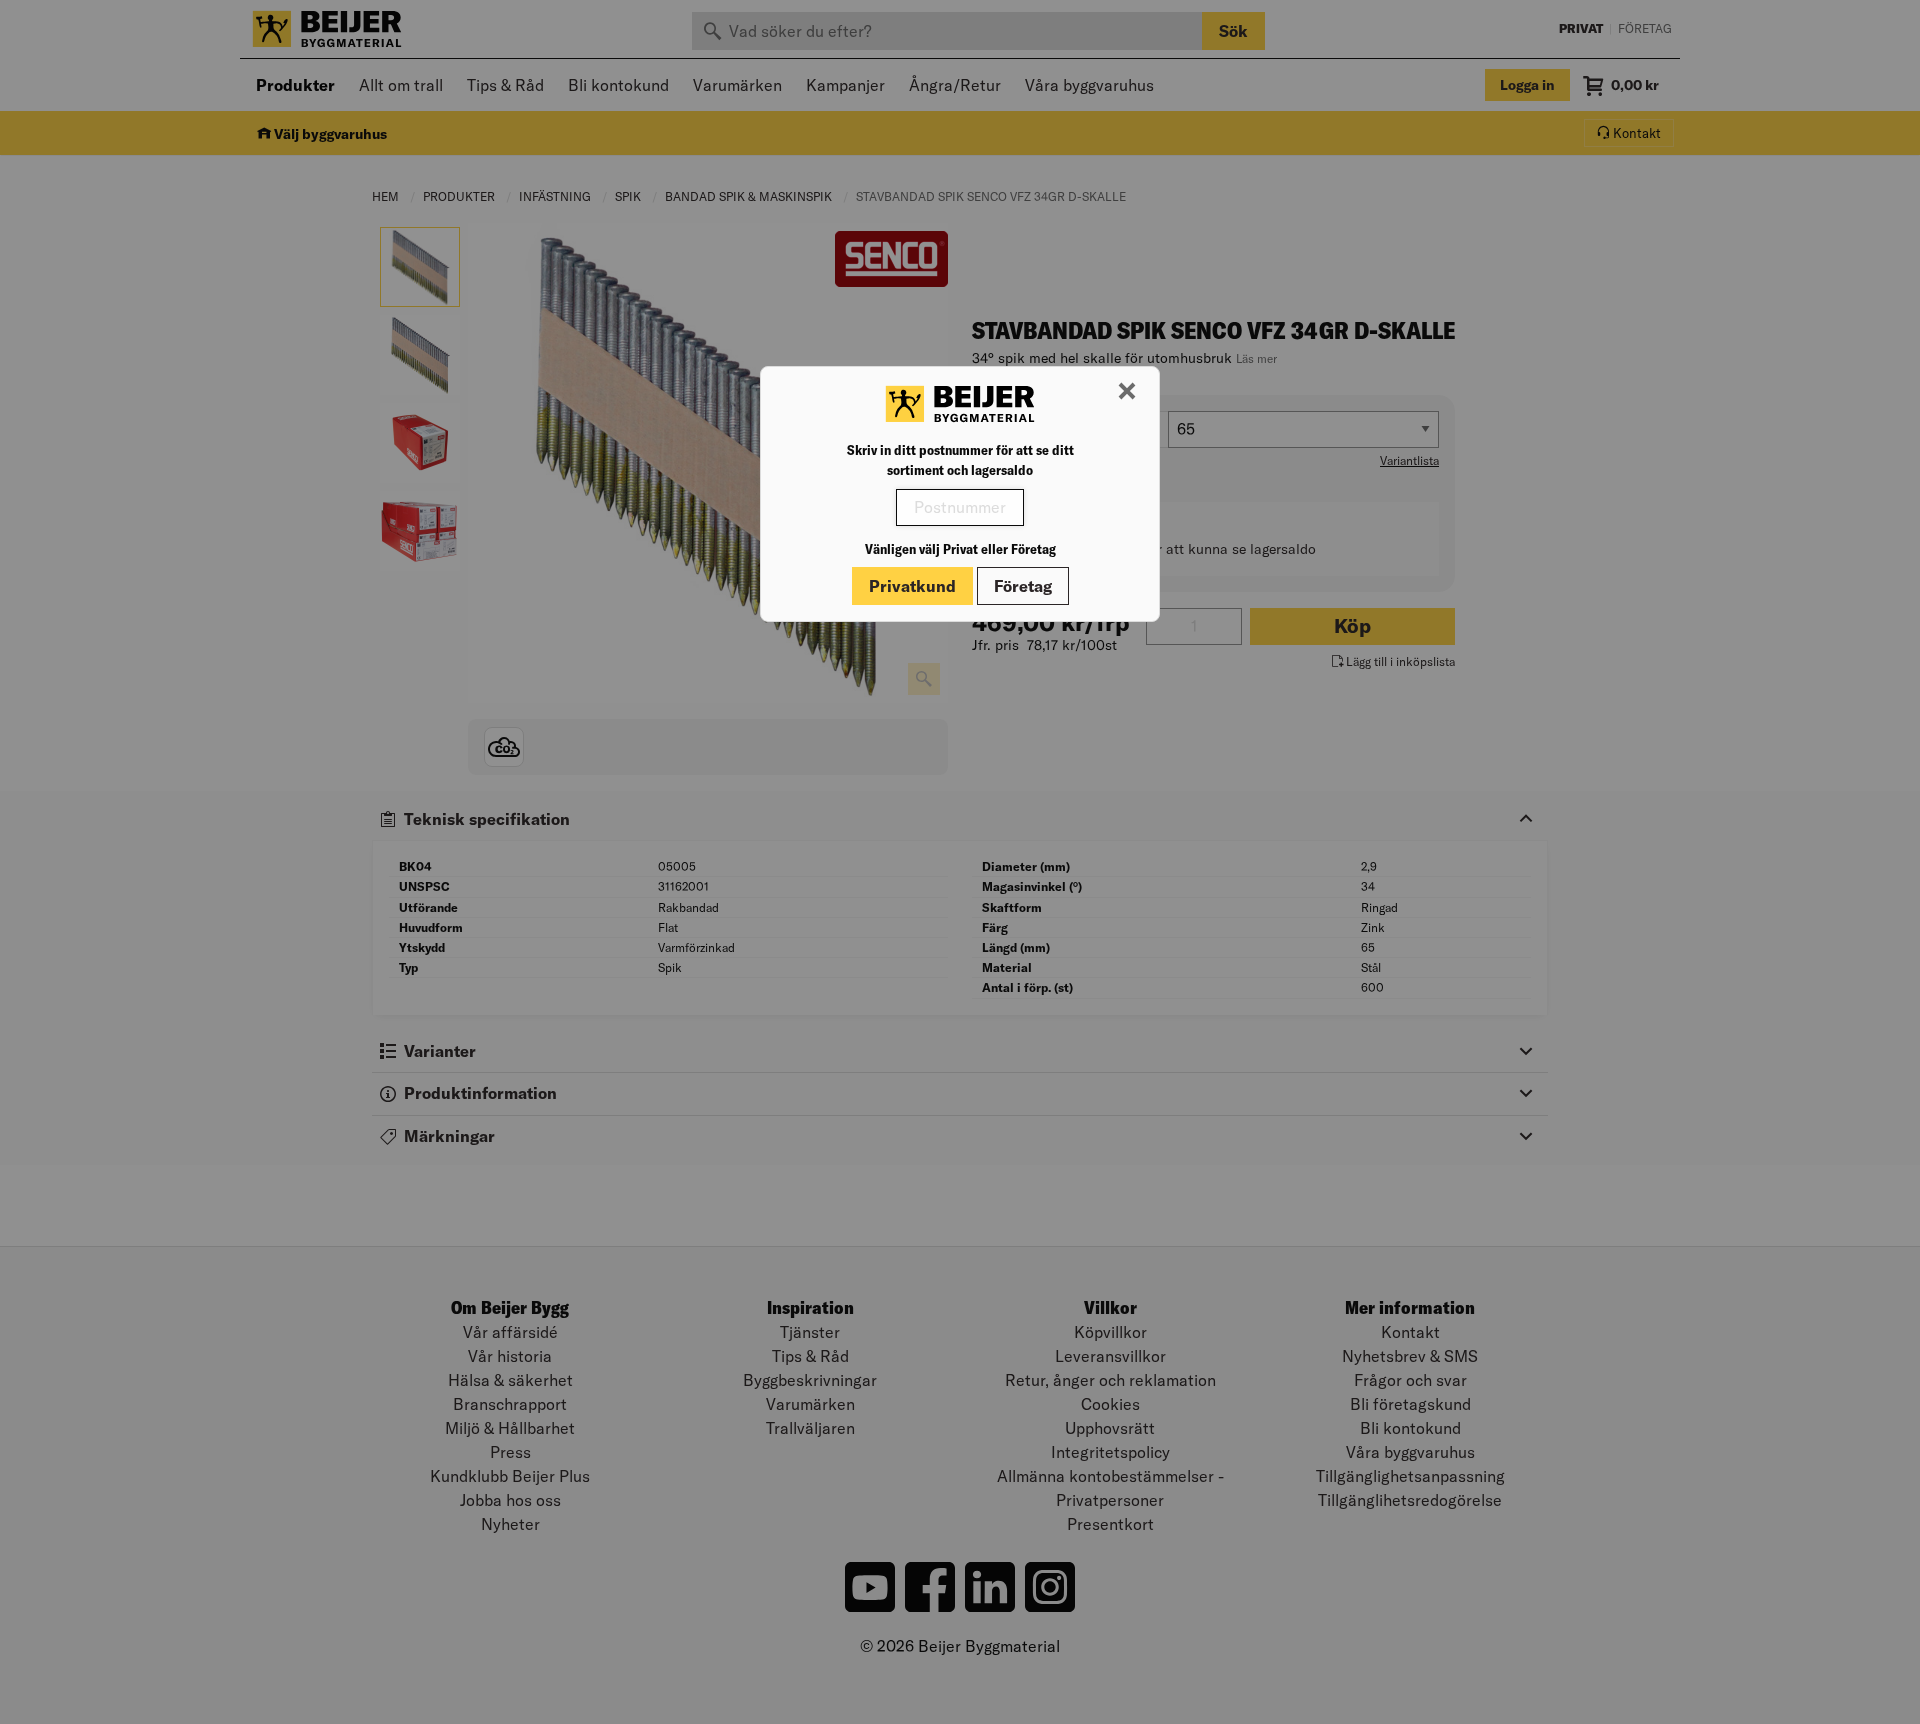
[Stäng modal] (1127, 392)
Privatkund (912, 586)
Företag (1023, 586)
